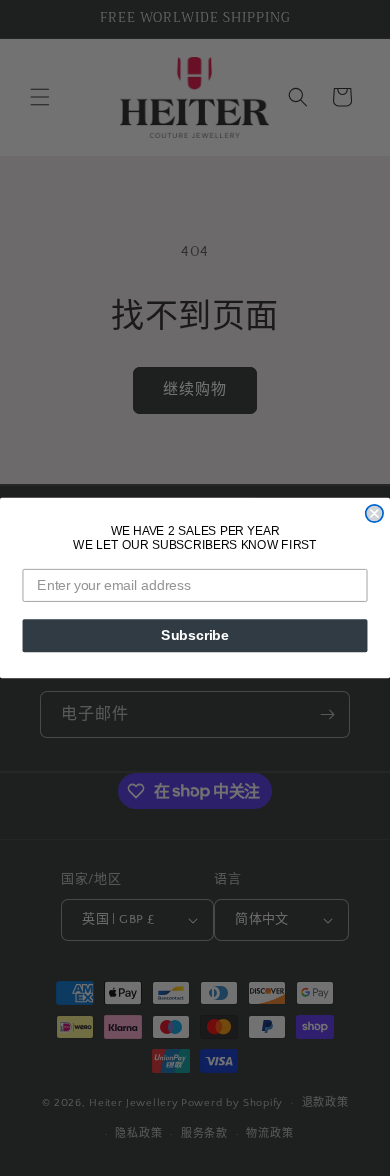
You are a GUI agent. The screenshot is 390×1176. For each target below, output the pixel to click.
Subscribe (195, 635)
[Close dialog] (374, 513)
